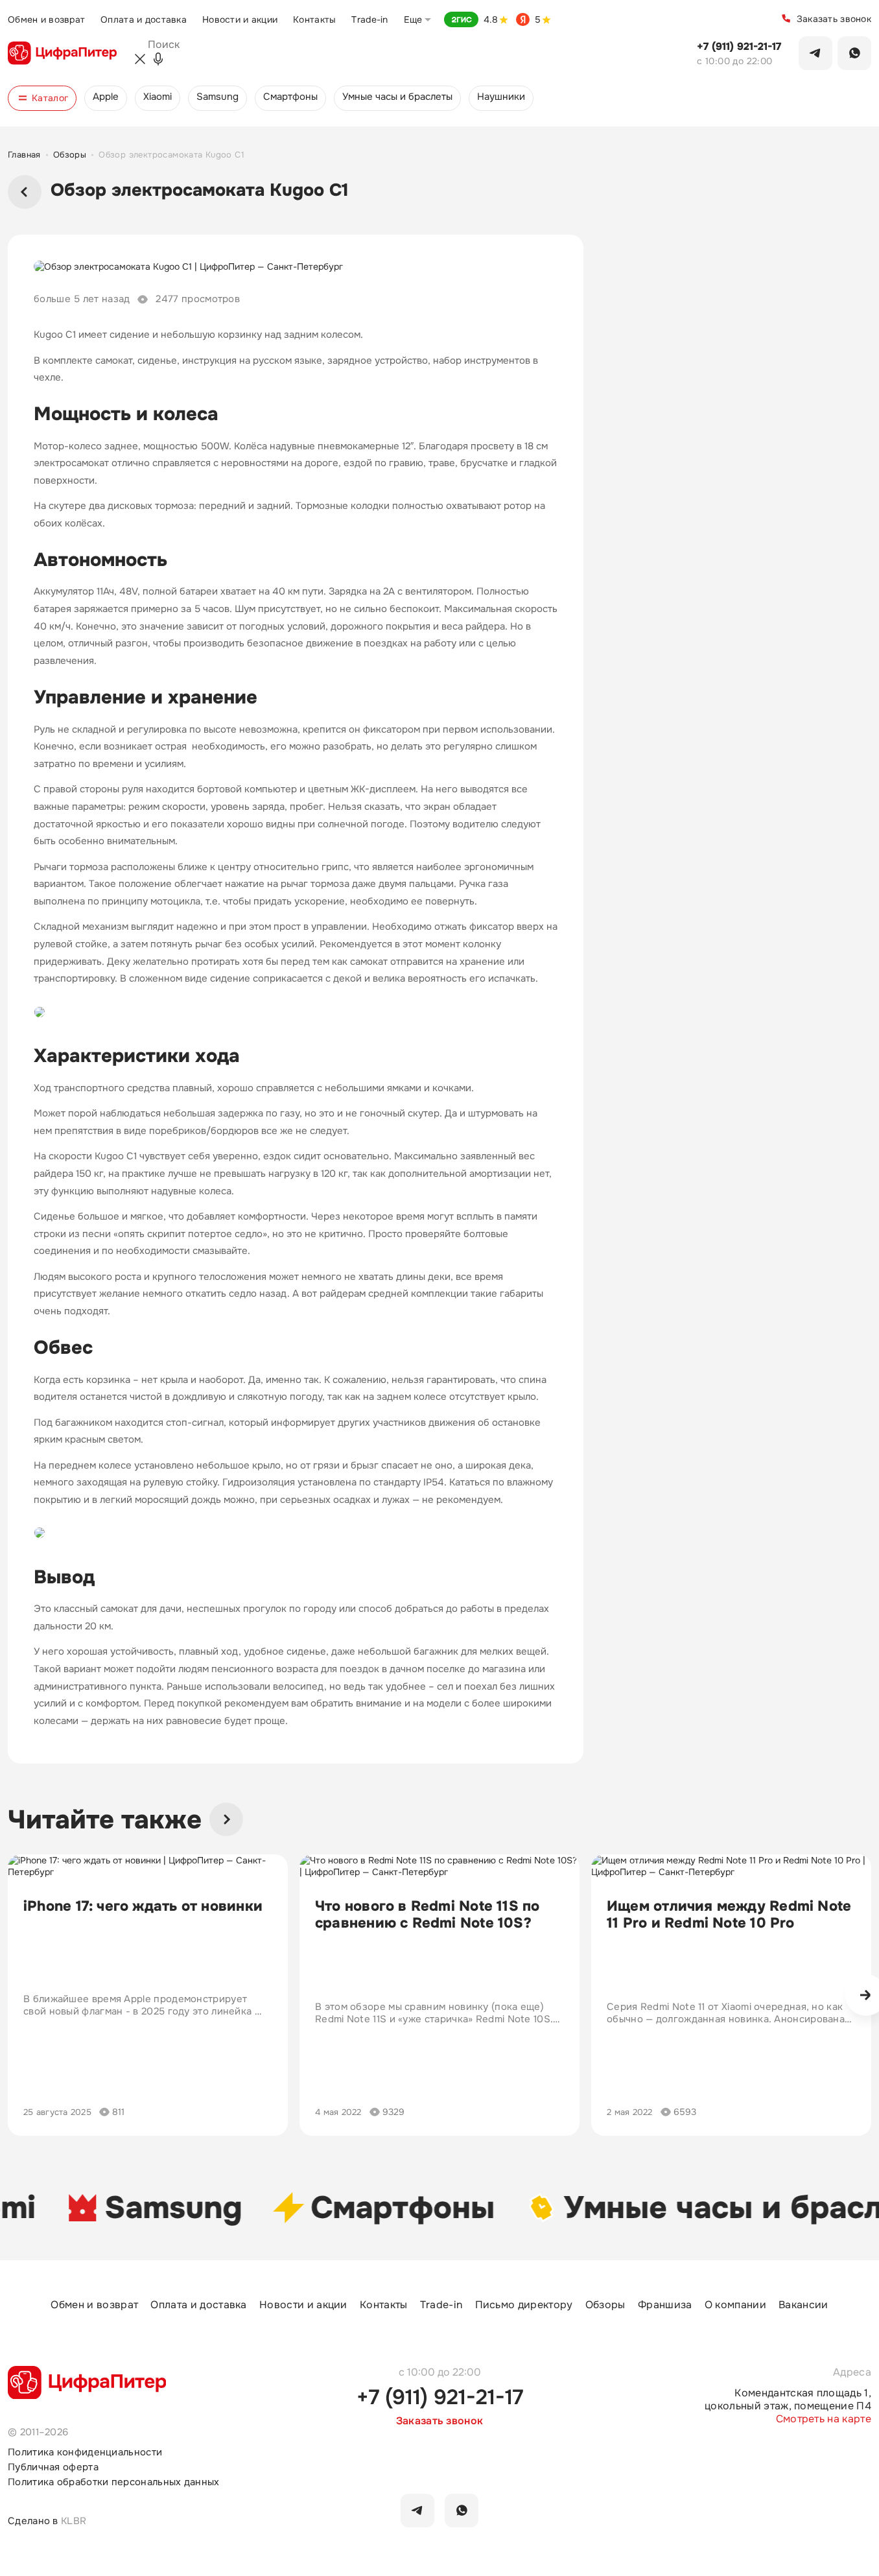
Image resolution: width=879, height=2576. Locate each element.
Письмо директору (524, 2305)
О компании (735, 2305)
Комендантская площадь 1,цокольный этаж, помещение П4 (788, 2400)
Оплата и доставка (144, 19)
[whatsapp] (462, 2511)
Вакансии (803, 2305)
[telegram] (417, 2511)
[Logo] (62, 53)
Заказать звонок (834, 19)
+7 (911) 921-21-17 (739, 47)
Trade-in (369, 19)
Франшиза (665, 2305)
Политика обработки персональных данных (114, 2482)
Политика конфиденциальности (85, 2452)
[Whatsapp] (854, 53)
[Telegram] (815, 53)
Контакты (314, 19)
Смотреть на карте (824, 2419)
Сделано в (47, 2521)
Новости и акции (240, 19)
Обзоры (70, 155)
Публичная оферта (53, 2467)
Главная (24, 155)
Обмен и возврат (46, 19)
